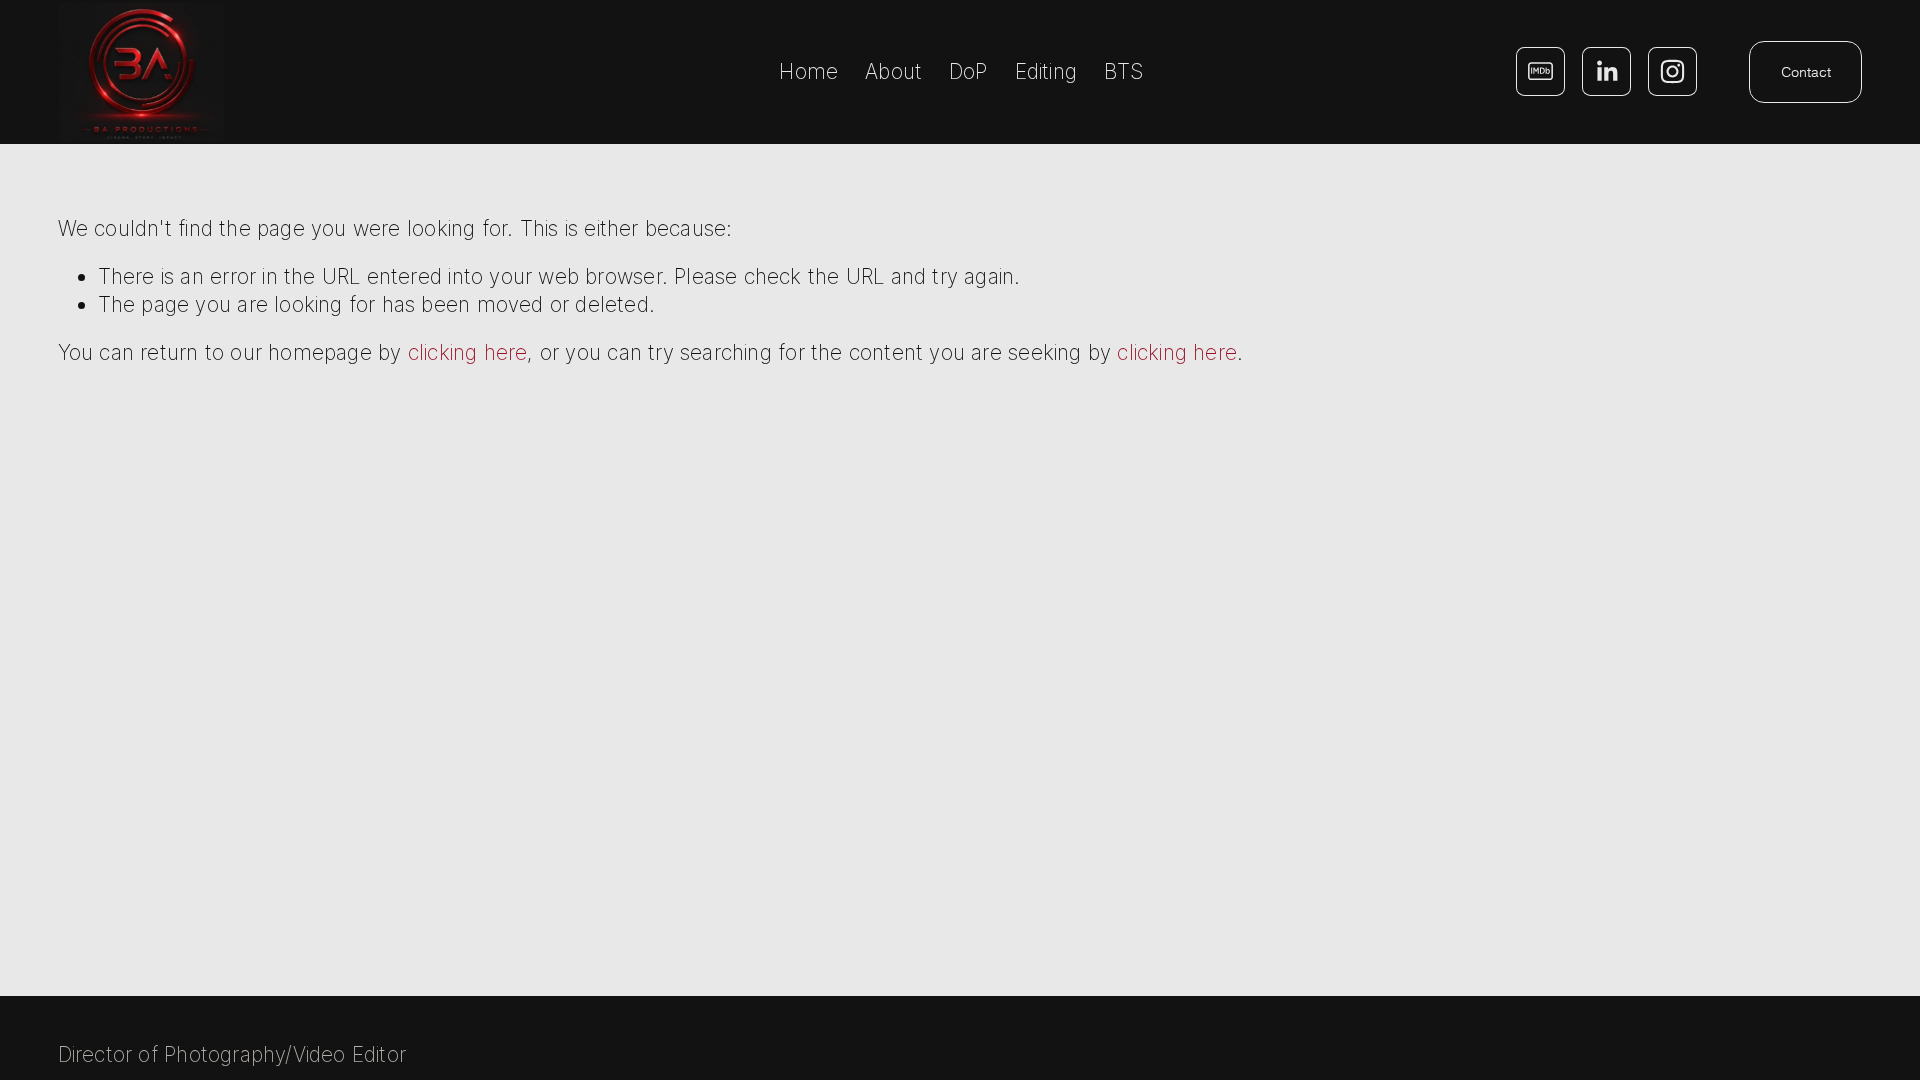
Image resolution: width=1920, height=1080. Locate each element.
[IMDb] (1540, 71)
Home (808, 71)
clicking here (468, 352)
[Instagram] (1672, 71)
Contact (1806, 72)
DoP (968, 71)
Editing (1046, 71)
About (893, 71)
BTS (1124, 71)
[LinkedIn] (1606, 71)
